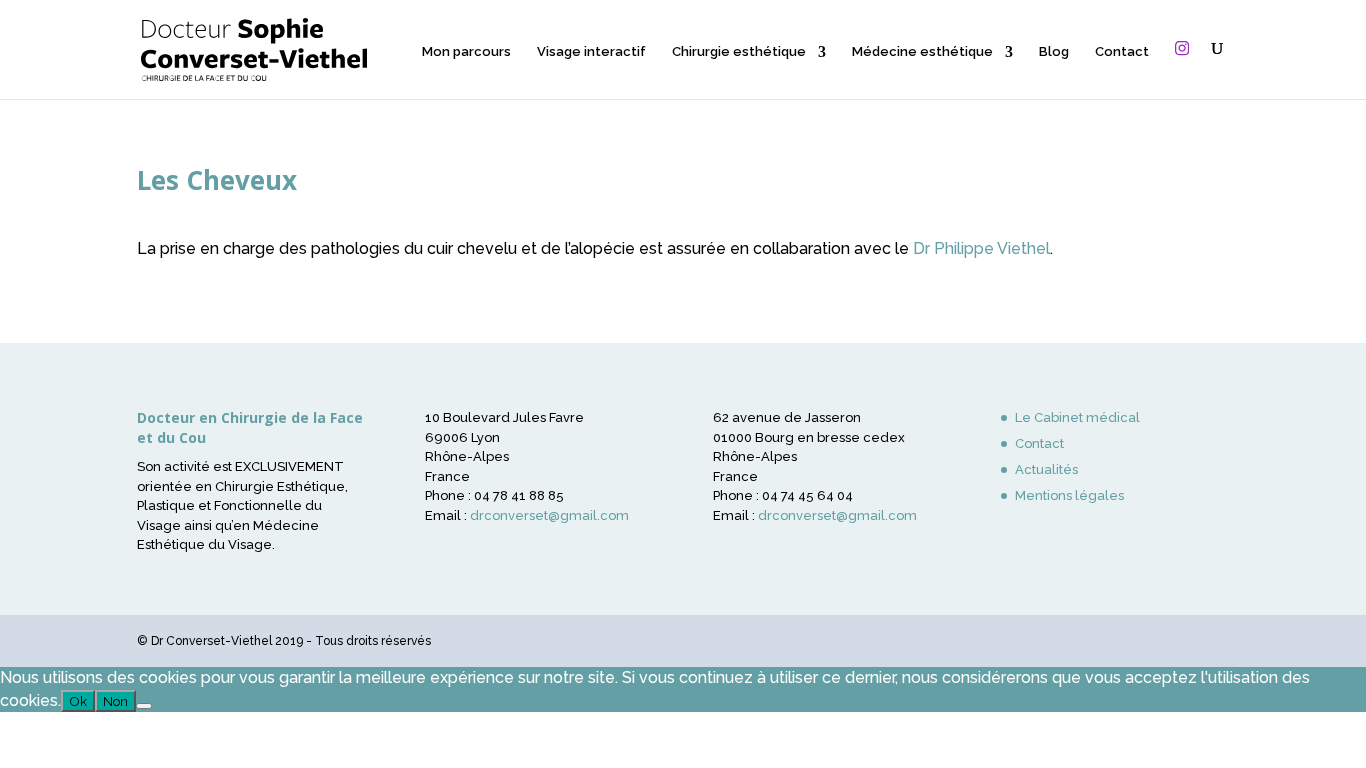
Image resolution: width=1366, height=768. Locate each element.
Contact (1122, 52)
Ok (78, 701)
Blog (1054, 52)
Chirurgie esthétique (739, 52)
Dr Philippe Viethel (981, 248)
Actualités (1046, 469)
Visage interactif (591, 52)
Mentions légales (1069, 495)
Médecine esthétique (922, 52)
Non (115, 701)
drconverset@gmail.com (549, 515)
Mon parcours (466, 52)
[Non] (144, 706)
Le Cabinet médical (1077, 417)
